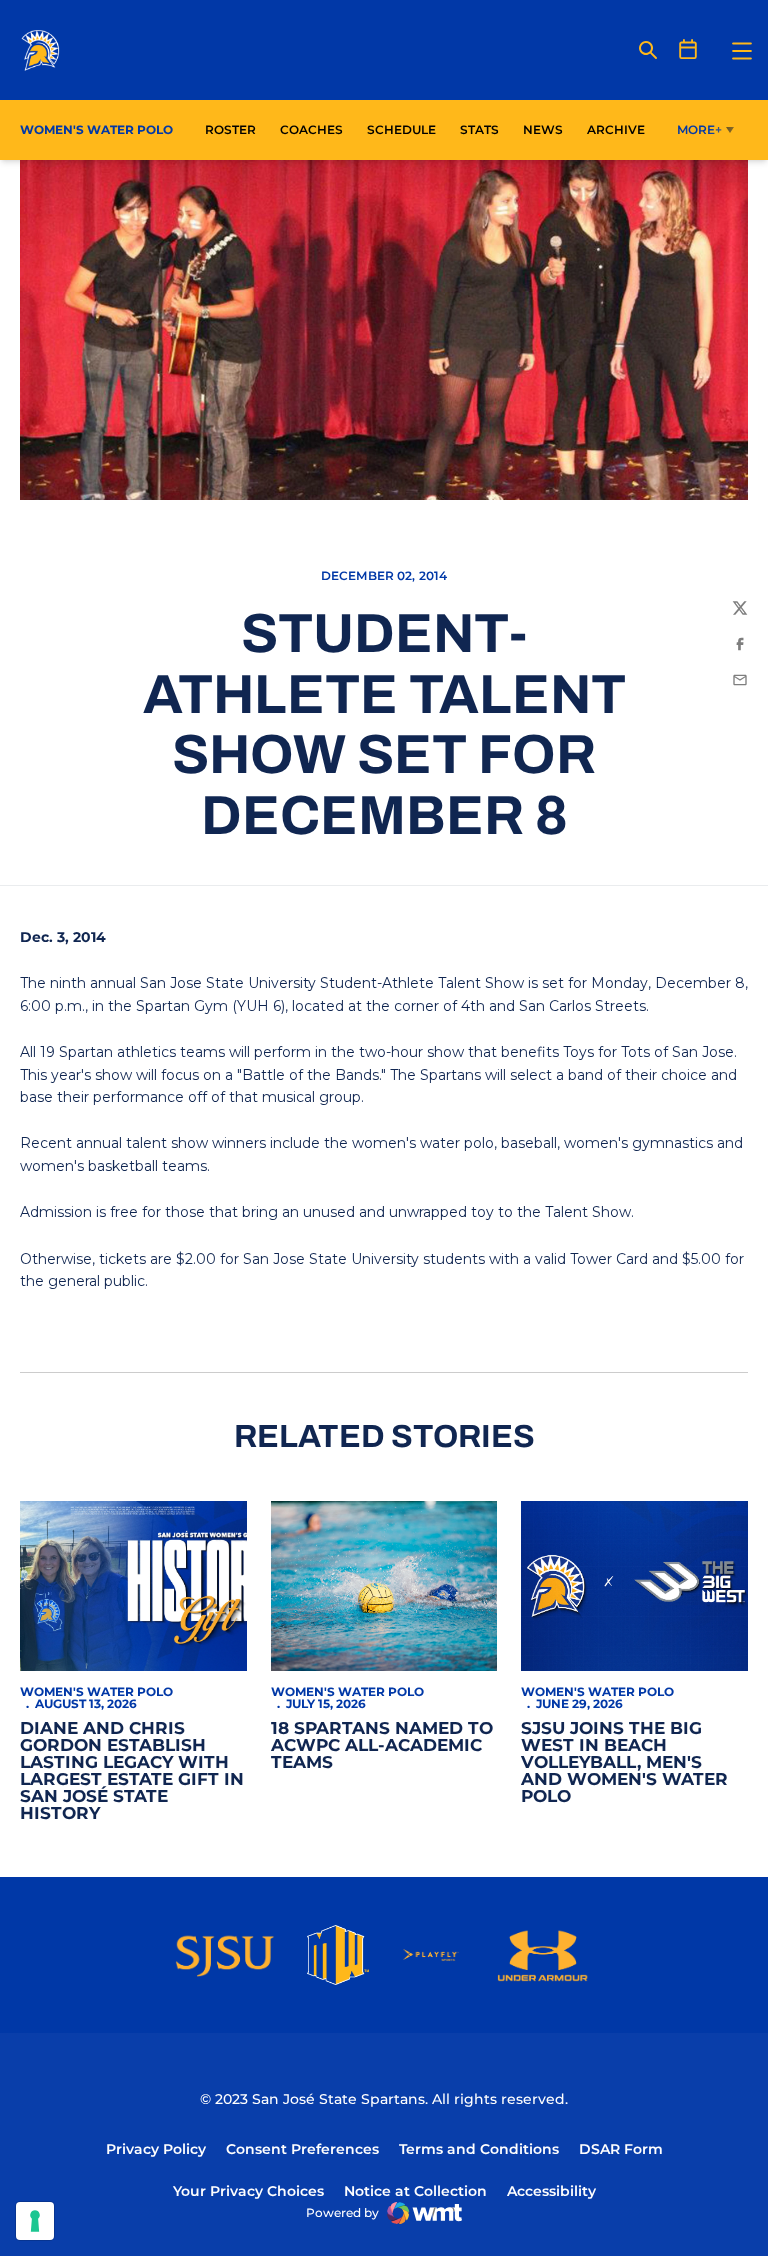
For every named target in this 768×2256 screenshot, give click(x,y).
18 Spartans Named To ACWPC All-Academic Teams (382, 1745)
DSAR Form (621, 2149)
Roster (230, 129)
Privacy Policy (156, 2149)
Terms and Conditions (479, 2149)
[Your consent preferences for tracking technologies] (35, 2221)
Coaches (311, 129)
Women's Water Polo (96, 1691)
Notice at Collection (415, 2191)
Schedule (401, 129)
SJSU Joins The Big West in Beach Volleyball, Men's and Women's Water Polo (624, 1762)
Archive (616, 129)
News (543, 129)
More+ (699, 129)
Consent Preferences (302, 2149)
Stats (485, 129)
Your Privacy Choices (248, 2191)
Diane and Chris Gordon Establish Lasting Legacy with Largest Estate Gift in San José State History (132, 1770)
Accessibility (551, 2190)
